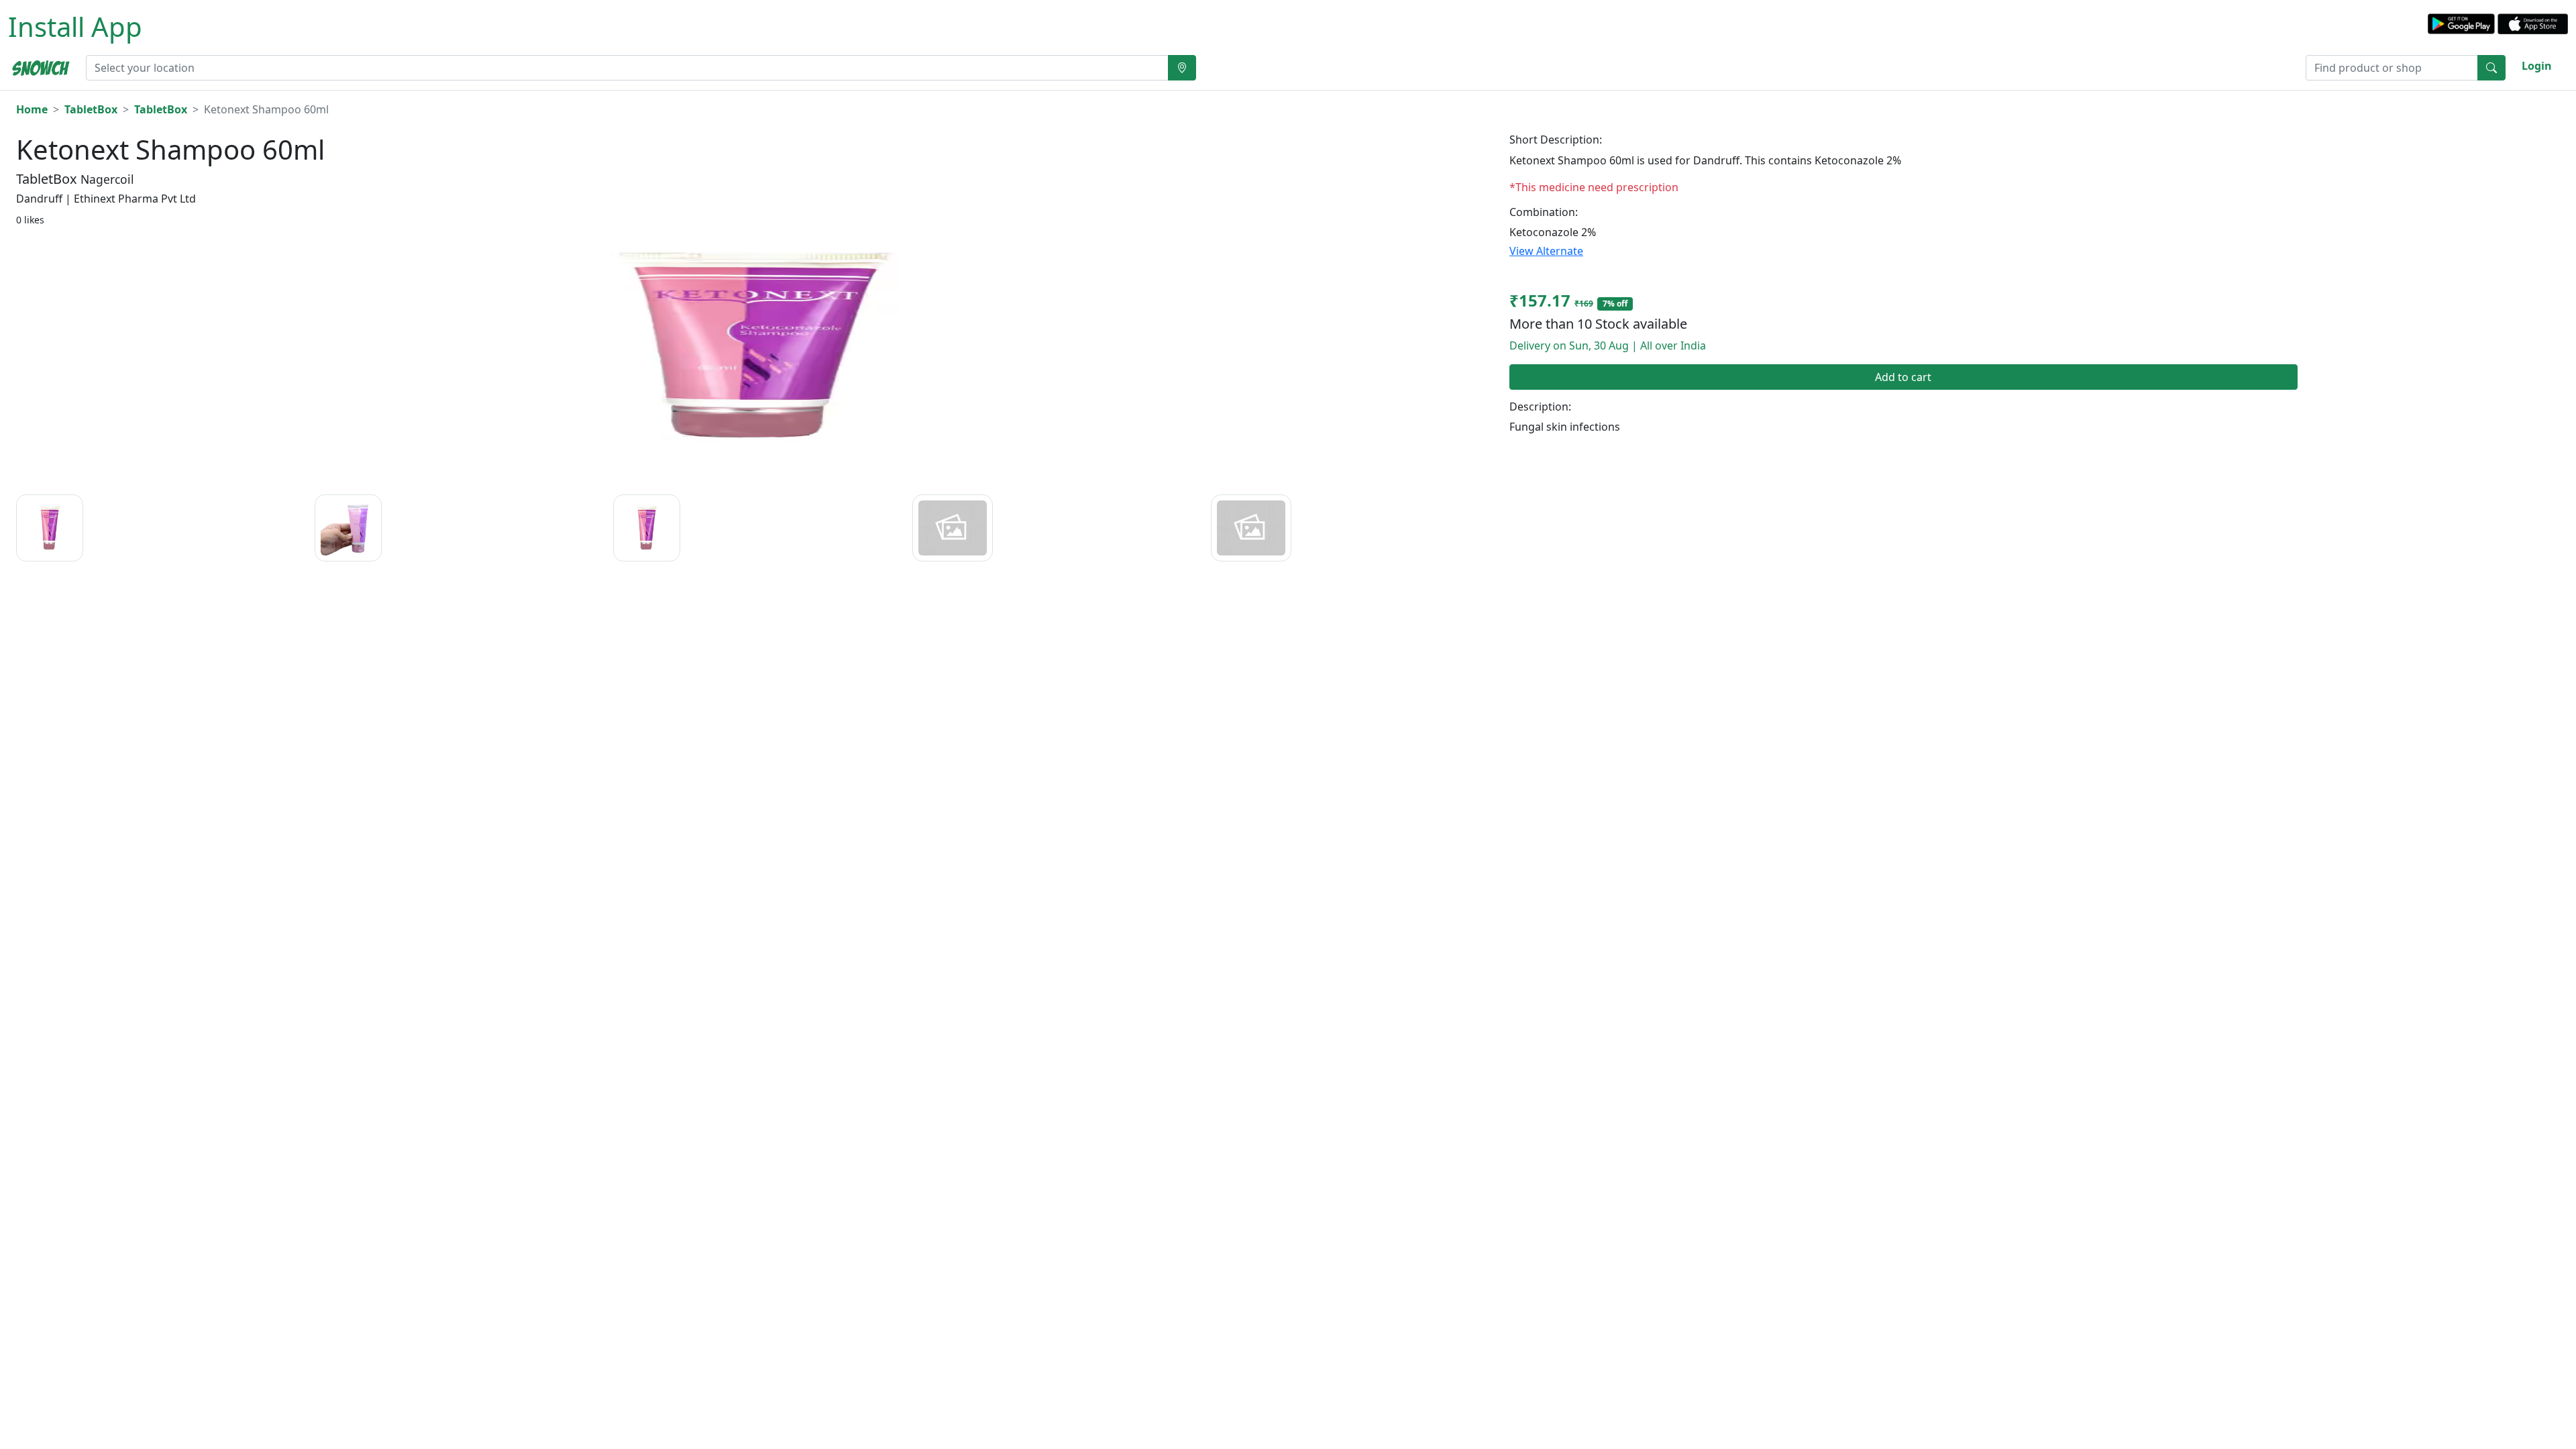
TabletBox (91, 109)
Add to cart (1903, 377)
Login (2537, 66)
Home (32, 109)
